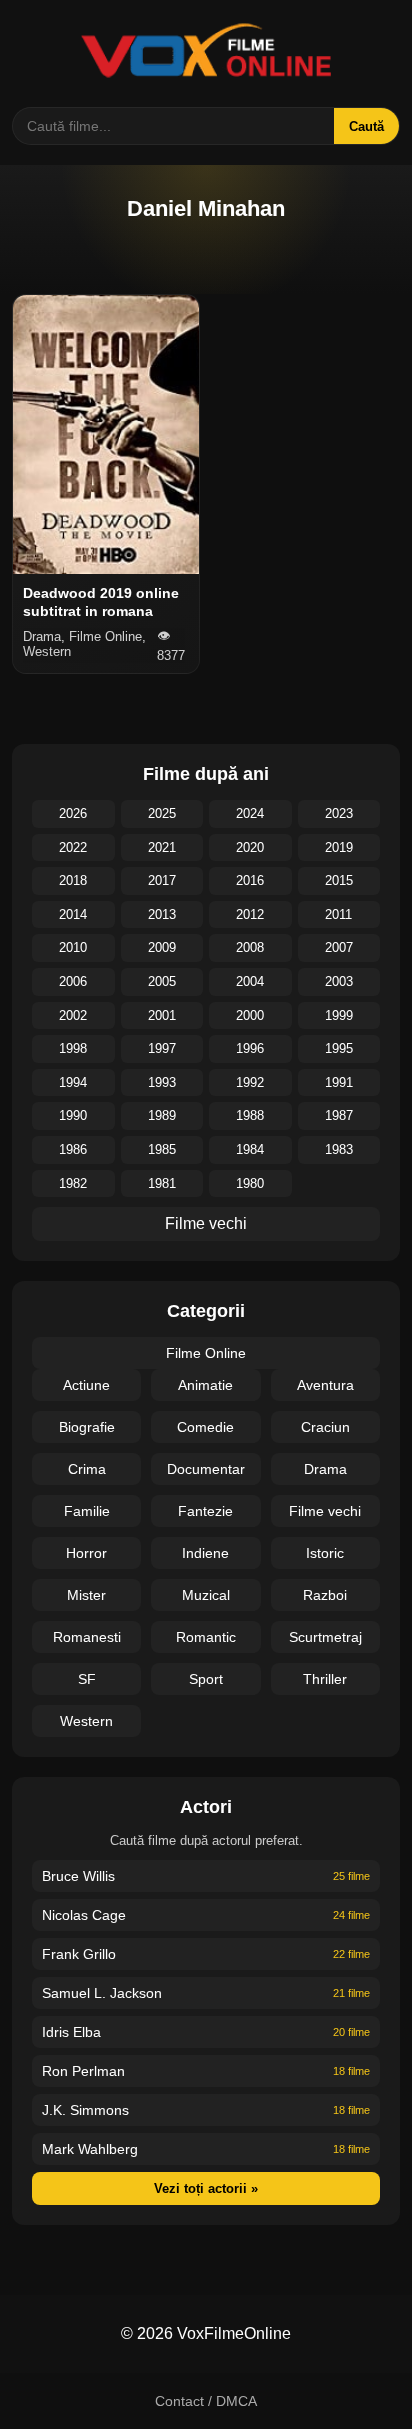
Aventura (325, 1385)
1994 (73, 1082)
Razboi (325, 1595)
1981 (162, 1183)
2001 (162, 1015)
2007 (339, 947)
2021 (162, 847)
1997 (162, 1048)
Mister (86, 1595)
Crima (87, 1469)
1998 (73, 1048)
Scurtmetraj (325, 1637)
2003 (339, 981)
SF (87, 1679)
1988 (250, 1115)
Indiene (205, 1553)
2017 (162, 880)
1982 (73, 1183)
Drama (325, 1469)
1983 (339, 1149)
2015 (339, 880)
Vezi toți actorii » (206, 2188)
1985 (162, 1149)
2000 (250, 1015)
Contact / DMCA (206, 2401)
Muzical (206, 1595)
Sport (206, 1679)
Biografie (87, 1427)
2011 (338, 914)
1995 (339, 1048)
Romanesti (87, 1637)
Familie (87, 1511)
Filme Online (206, 1353)
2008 (250, 947)
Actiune (86, 1385)
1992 (250, 1082)
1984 (250, 1149)
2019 (339, 847)
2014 (73, 914)
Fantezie (205, 1511)
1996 (250, 1048)
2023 (339, 813)
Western (86, 1721)
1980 (250, 1183)
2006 (73, 981)
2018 (73, 880)
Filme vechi (206, 1223)
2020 (250, 847)
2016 (250, 880)
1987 (339, 1115)
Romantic (206, 1637)
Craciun (325, 1427)
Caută (366, 126)
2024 (250, 813)
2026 (73, 813)
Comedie (205, 1427)
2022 (73, 847)
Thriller (325, 1679)
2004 (250, 981)
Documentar (206, 1469)
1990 (73, 1115)
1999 (339, 1015)
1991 (339, 1082)
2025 (162, 813)
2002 (73, 1015)
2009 (162, 947)
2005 (162, 981)
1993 (162, 1082)
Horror (86, 1553)
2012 (250, 914)
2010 (73, 947)
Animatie (205, 1385)
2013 (162, 914)
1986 (73, 1149)
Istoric (325, 1553)
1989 (162, 1115)
